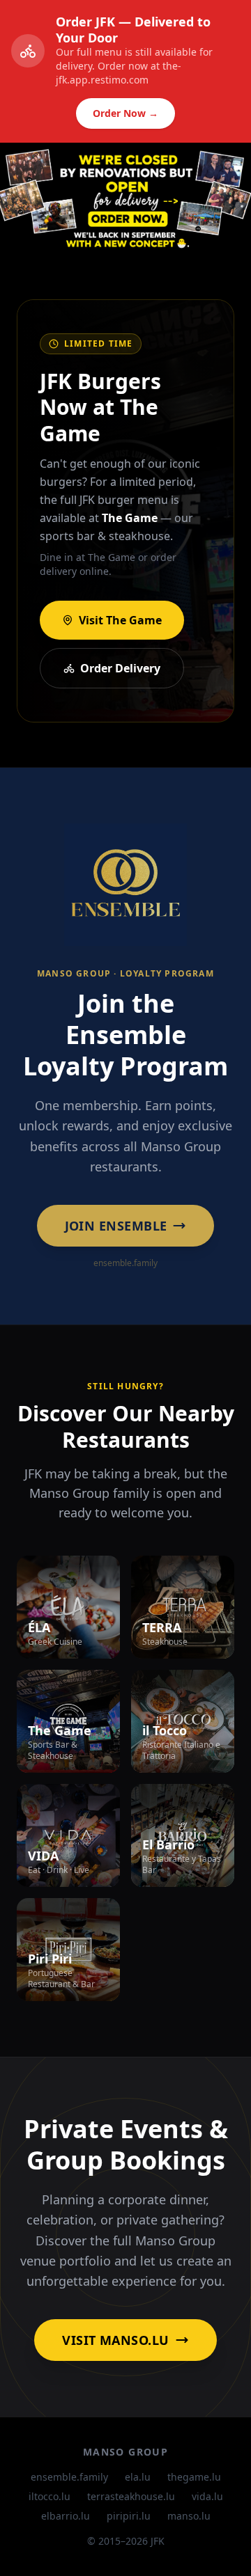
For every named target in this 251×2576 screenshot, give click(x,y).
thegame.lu (194, 2477)
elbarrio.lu (66, 2516)
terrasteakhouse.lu (131, 2496)
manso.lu (189, 2516)
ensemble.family (69, 2477)
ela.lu (138, 2477)
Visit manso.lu (115, 2340)
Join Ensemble (116, 1226)
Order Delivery (120, 668)
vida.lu (207, 2496)
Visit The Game (120, 620)
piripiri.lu (129, 2516)
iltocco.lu (50, 2496)
